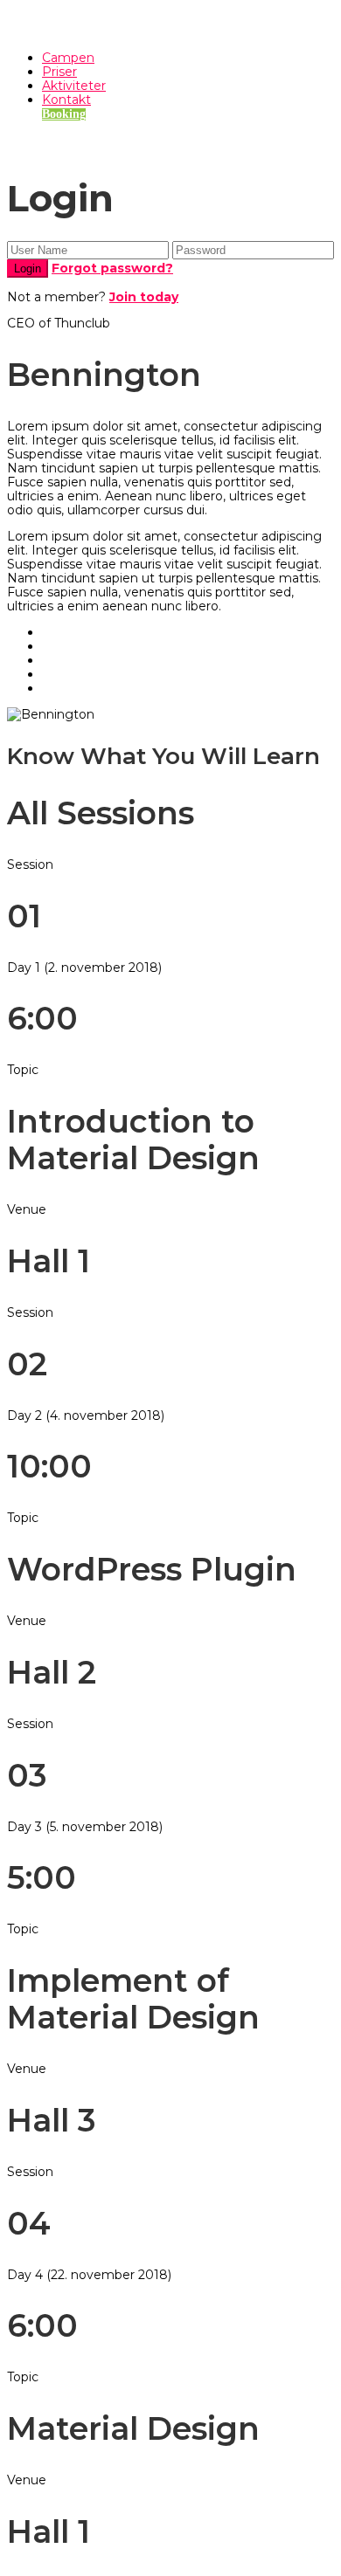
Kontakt (66, 100)
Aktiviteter (74, 86)
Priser (59, 72)
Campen (68, 58)
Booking (64, 114)
